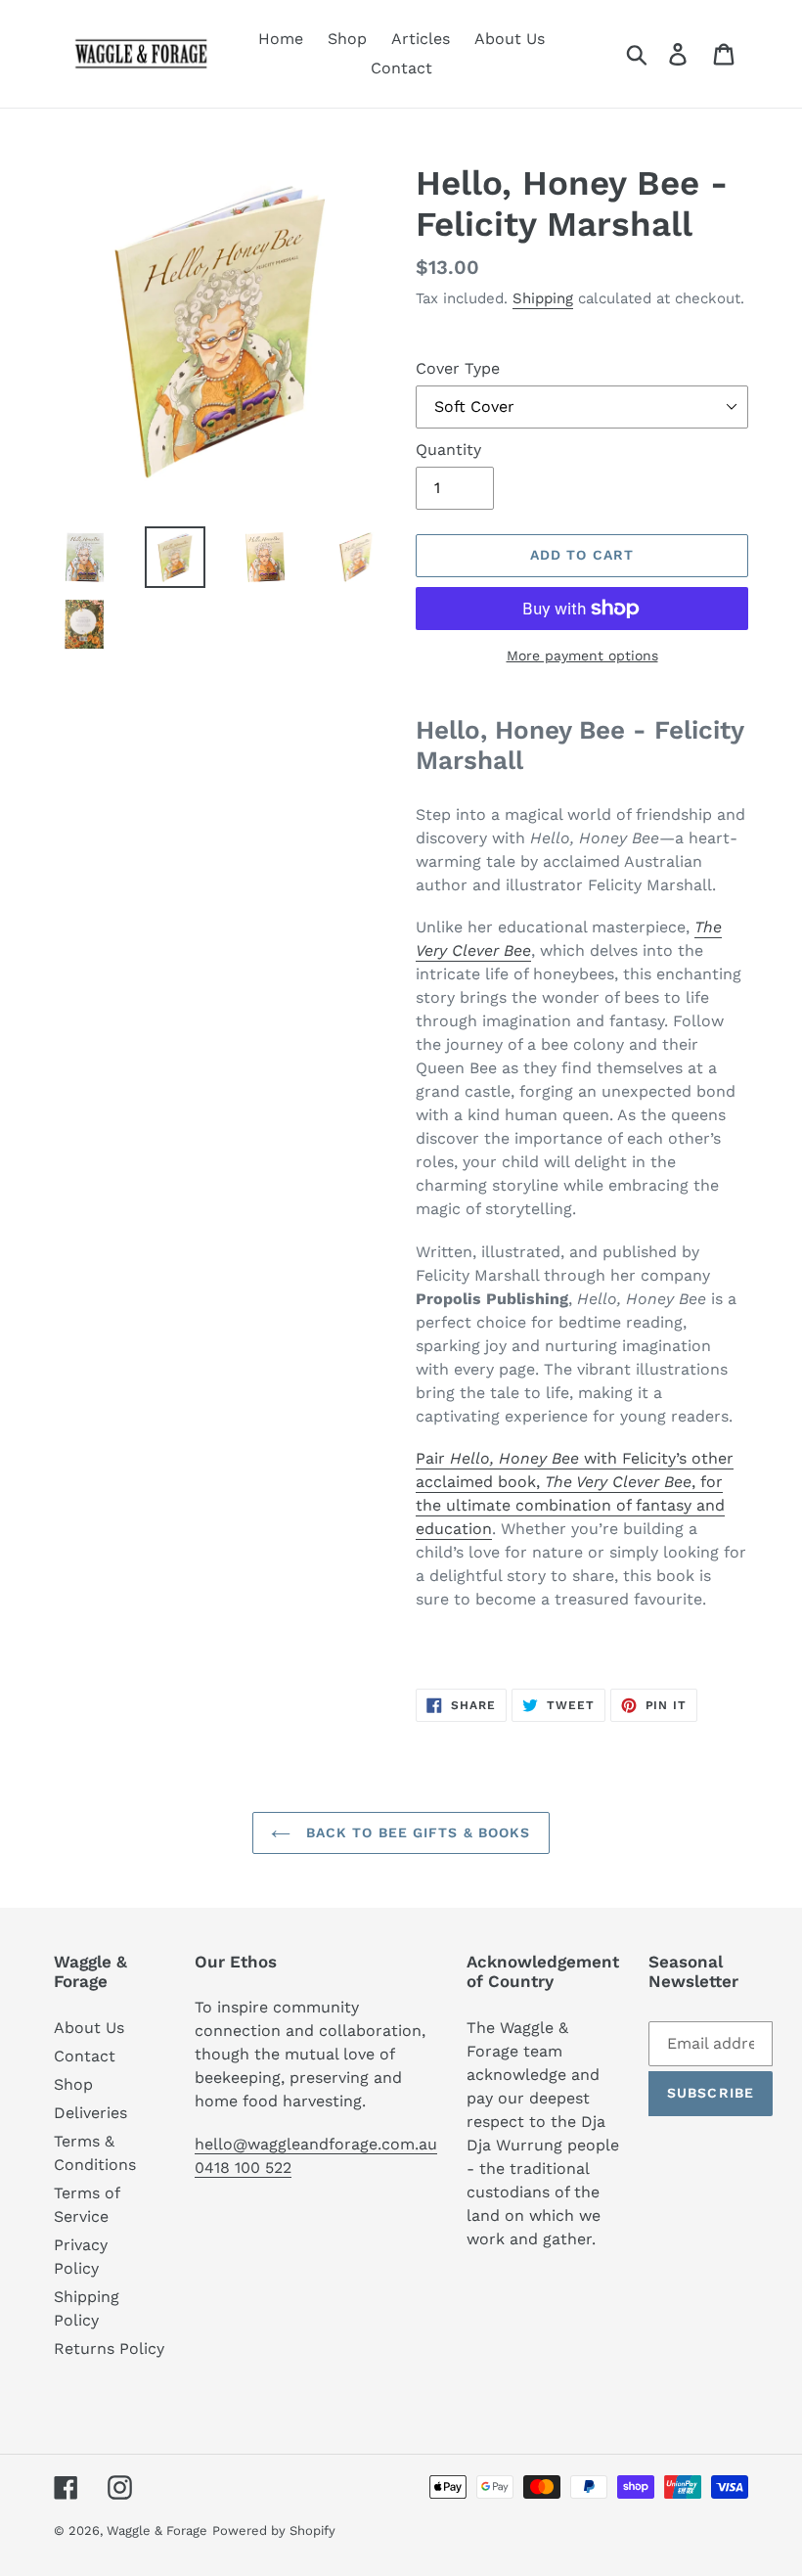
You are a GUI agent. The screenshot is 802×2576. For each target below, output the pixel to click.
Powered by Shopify (274, 2531)
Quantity (448, 450)
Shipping (543, 298)
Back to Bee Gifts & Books (415, 1832)
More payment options (582, 655)
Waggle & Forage (157, 2531)
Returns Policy (109, 2349)
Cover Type (458, 368)
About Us (89, 2028)
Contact (85, 2056)
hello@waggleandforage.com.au (316, 2144)
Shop (73, 2084)
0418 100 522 (243, 2168)
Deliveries (90, 2113)
